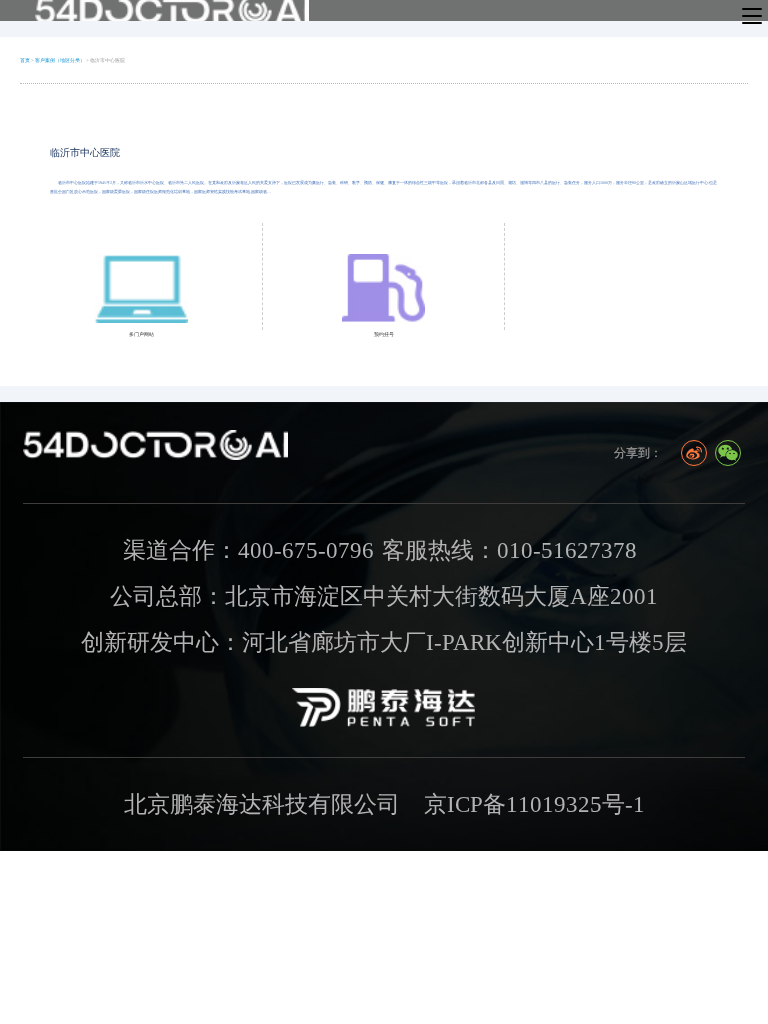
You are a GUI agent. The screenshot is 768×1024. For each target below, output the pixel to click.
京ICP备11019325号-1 (534, 804)
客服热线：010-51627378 (509, 550)
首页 (25, 60)
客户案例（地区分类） (60, 60)
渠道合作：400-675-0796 (248, 550)
